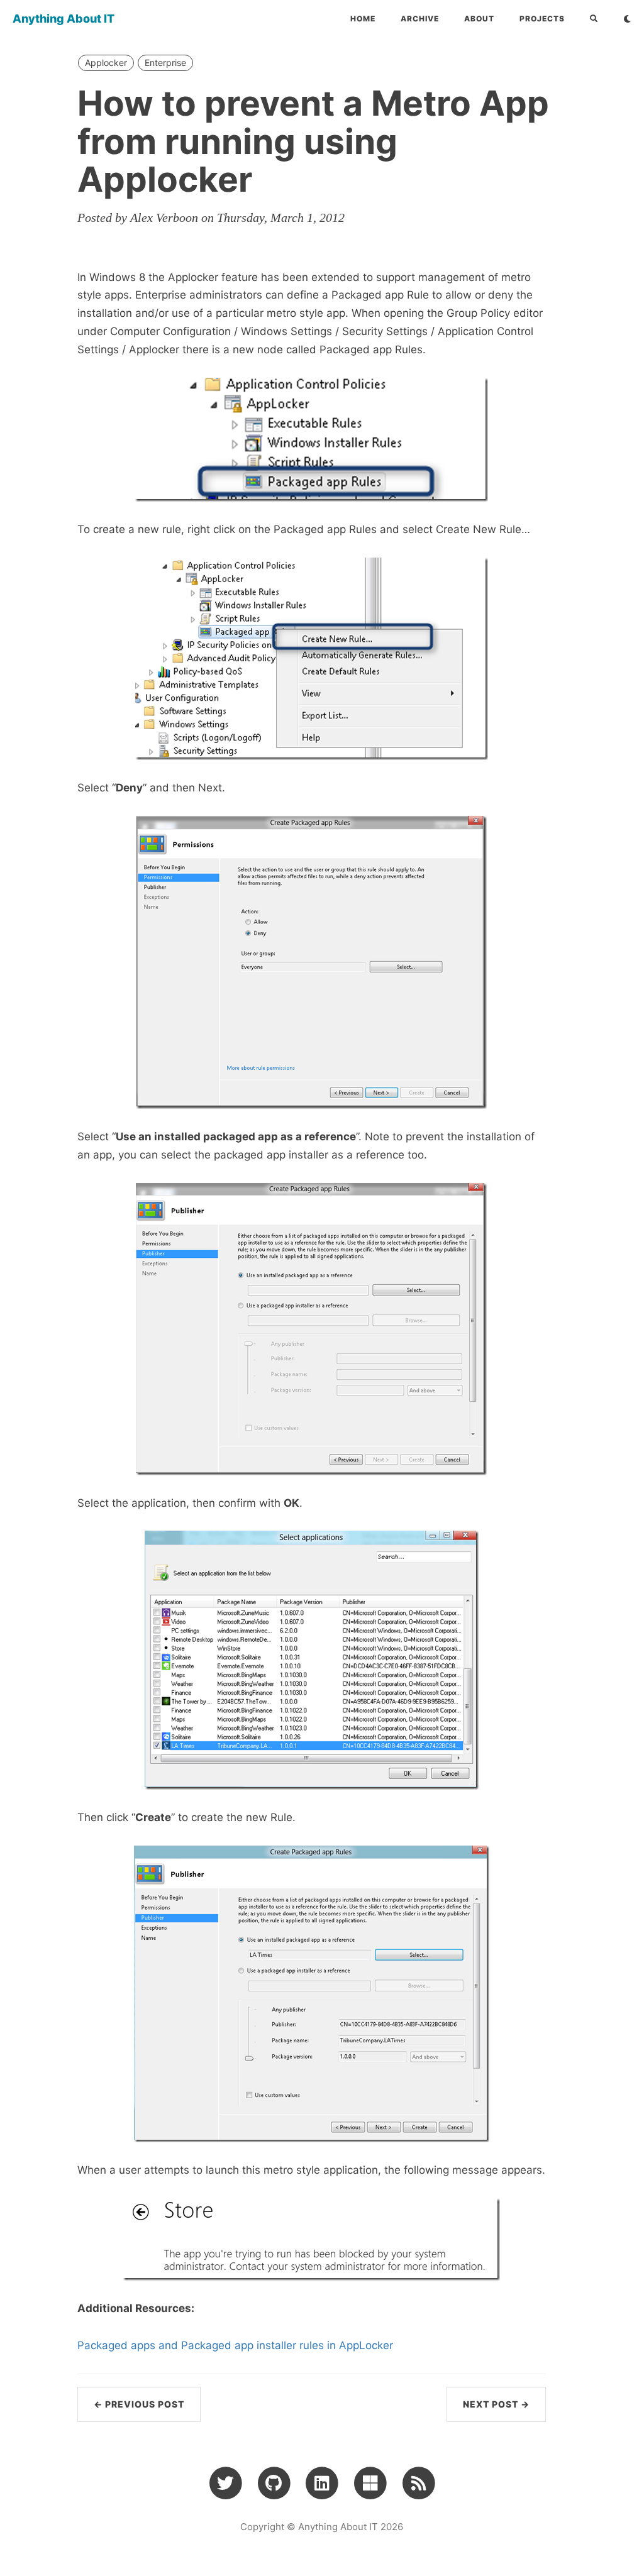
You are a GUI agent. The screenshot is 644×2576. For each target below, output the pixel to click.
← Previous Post (139, 2404)
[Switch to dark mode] (627, 19)
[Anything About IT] (419, 2482)
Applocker (106, 63)
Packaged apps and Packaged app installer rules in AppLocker (235, 2345)
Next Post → (496, 2404)
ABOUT (479, 19)
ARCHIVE (420, 19)
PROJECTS (542, 19)
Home (363, 19)
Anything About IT (64, 19)
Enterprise (165, 63)
